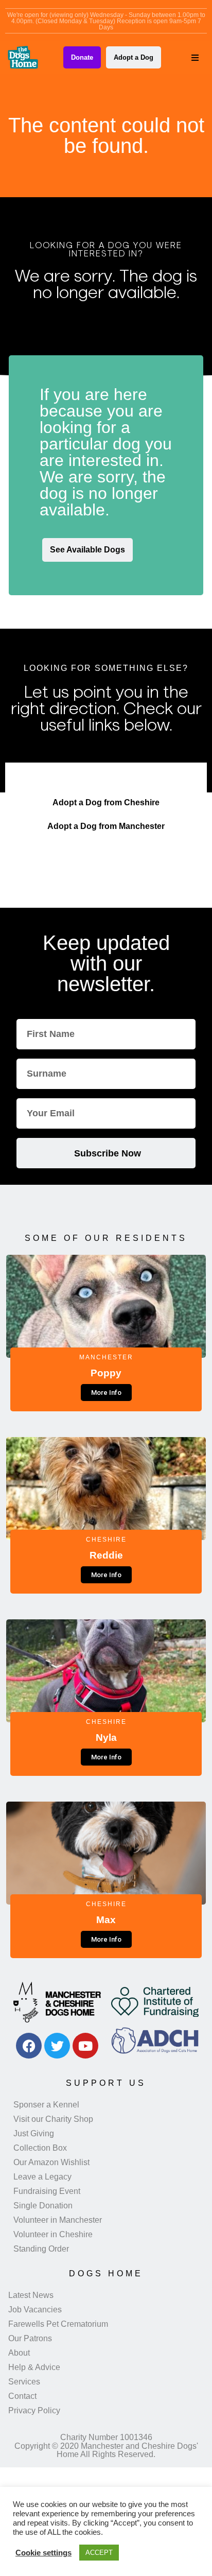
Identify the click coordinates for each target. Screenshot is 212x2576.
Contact (22, 2396)
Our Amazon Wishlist (51, 2162)
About (19, 2353)
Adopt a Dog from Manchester (106, 826)
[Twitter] (57, 2046)
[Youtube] (85, 2046)
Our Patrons (30, 2338)
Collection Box (40, 2148)
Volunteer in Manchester (58, 2220)
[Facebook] (29, 2046)
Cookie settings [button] (43, 2553)
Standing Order (41, 2249)
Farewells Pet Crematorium (58, 2324)
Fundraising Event (47, 2191)
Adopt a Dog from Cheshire (106, 802)
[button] (195, 58)
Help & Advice (34, 2367)
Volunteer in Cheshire (53, 2234)
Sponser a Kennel (46, 2105)
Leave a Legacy (42, 2177)
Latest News (31, 2295)
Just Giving (34, 2133)
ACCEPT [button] (99, 2553)
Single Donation (43, 2206)
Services (24, 2382)
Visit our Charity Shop (53, 2119)
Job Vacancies (35, 2310)
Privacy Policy (34, 2410)
